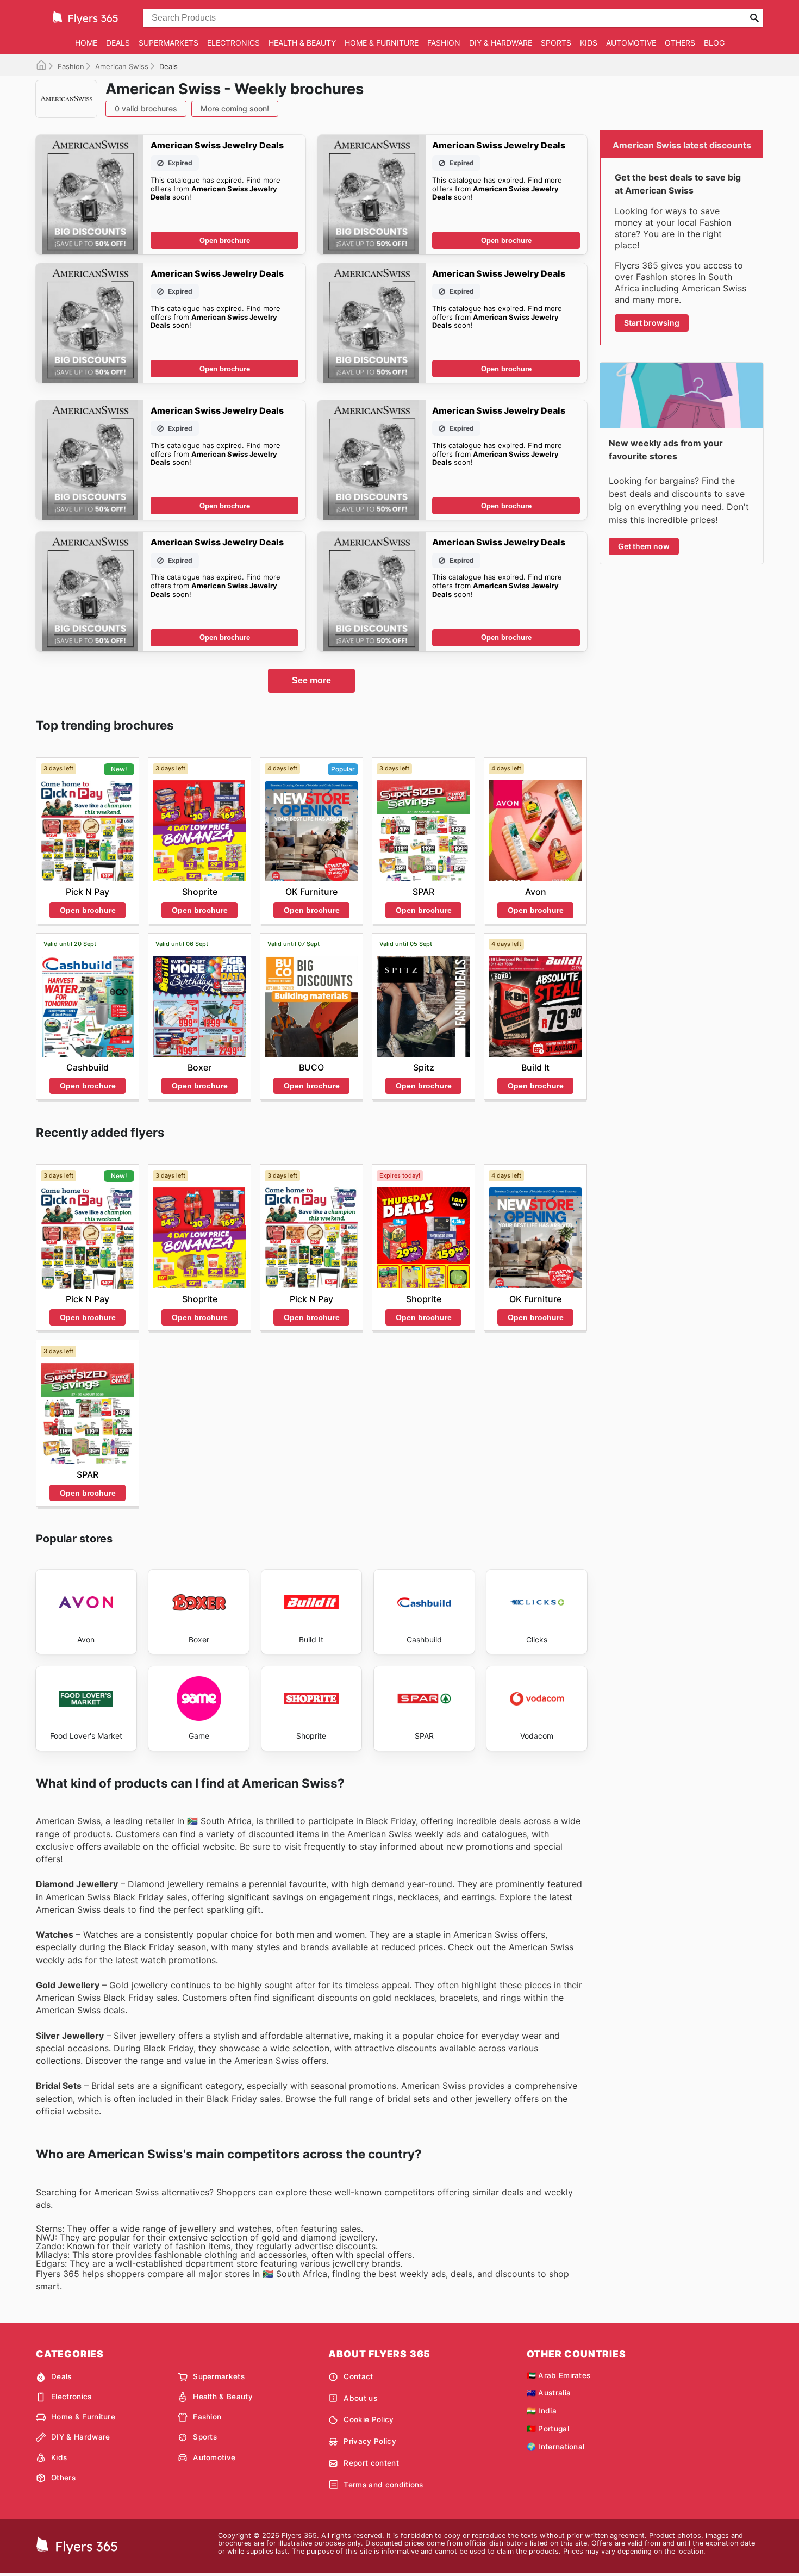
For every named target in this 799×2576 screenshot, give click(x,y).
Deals (118, 43)
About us (360, 2398)
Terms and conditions (383, 2485)
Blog (714, 43)
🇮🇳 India (542, 2411)
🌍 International (556, 2447)
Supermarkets (168, 43)
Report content (371, 2463)
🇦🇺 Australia (549, 2393)
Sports (556, 43)
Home (86, 43)
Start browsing (652, 323)
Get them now (644, 546)
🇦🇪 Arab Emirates (559, 2375)
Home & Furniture (382, 43)
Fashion (444, 43)
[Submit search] (754, 18)
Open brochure (225, 241)
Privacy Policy (370, 2441)
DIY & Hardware (501, 43)
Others (680, 43)
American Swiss (122, 66)
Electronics (233, 43)
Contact (358, 2376)
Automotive (631, 43)
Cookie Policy (369, 2419)
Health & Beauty (302, 43)
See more (311, 680)
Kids (589, 43)
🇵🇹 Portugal (548, 2429)
